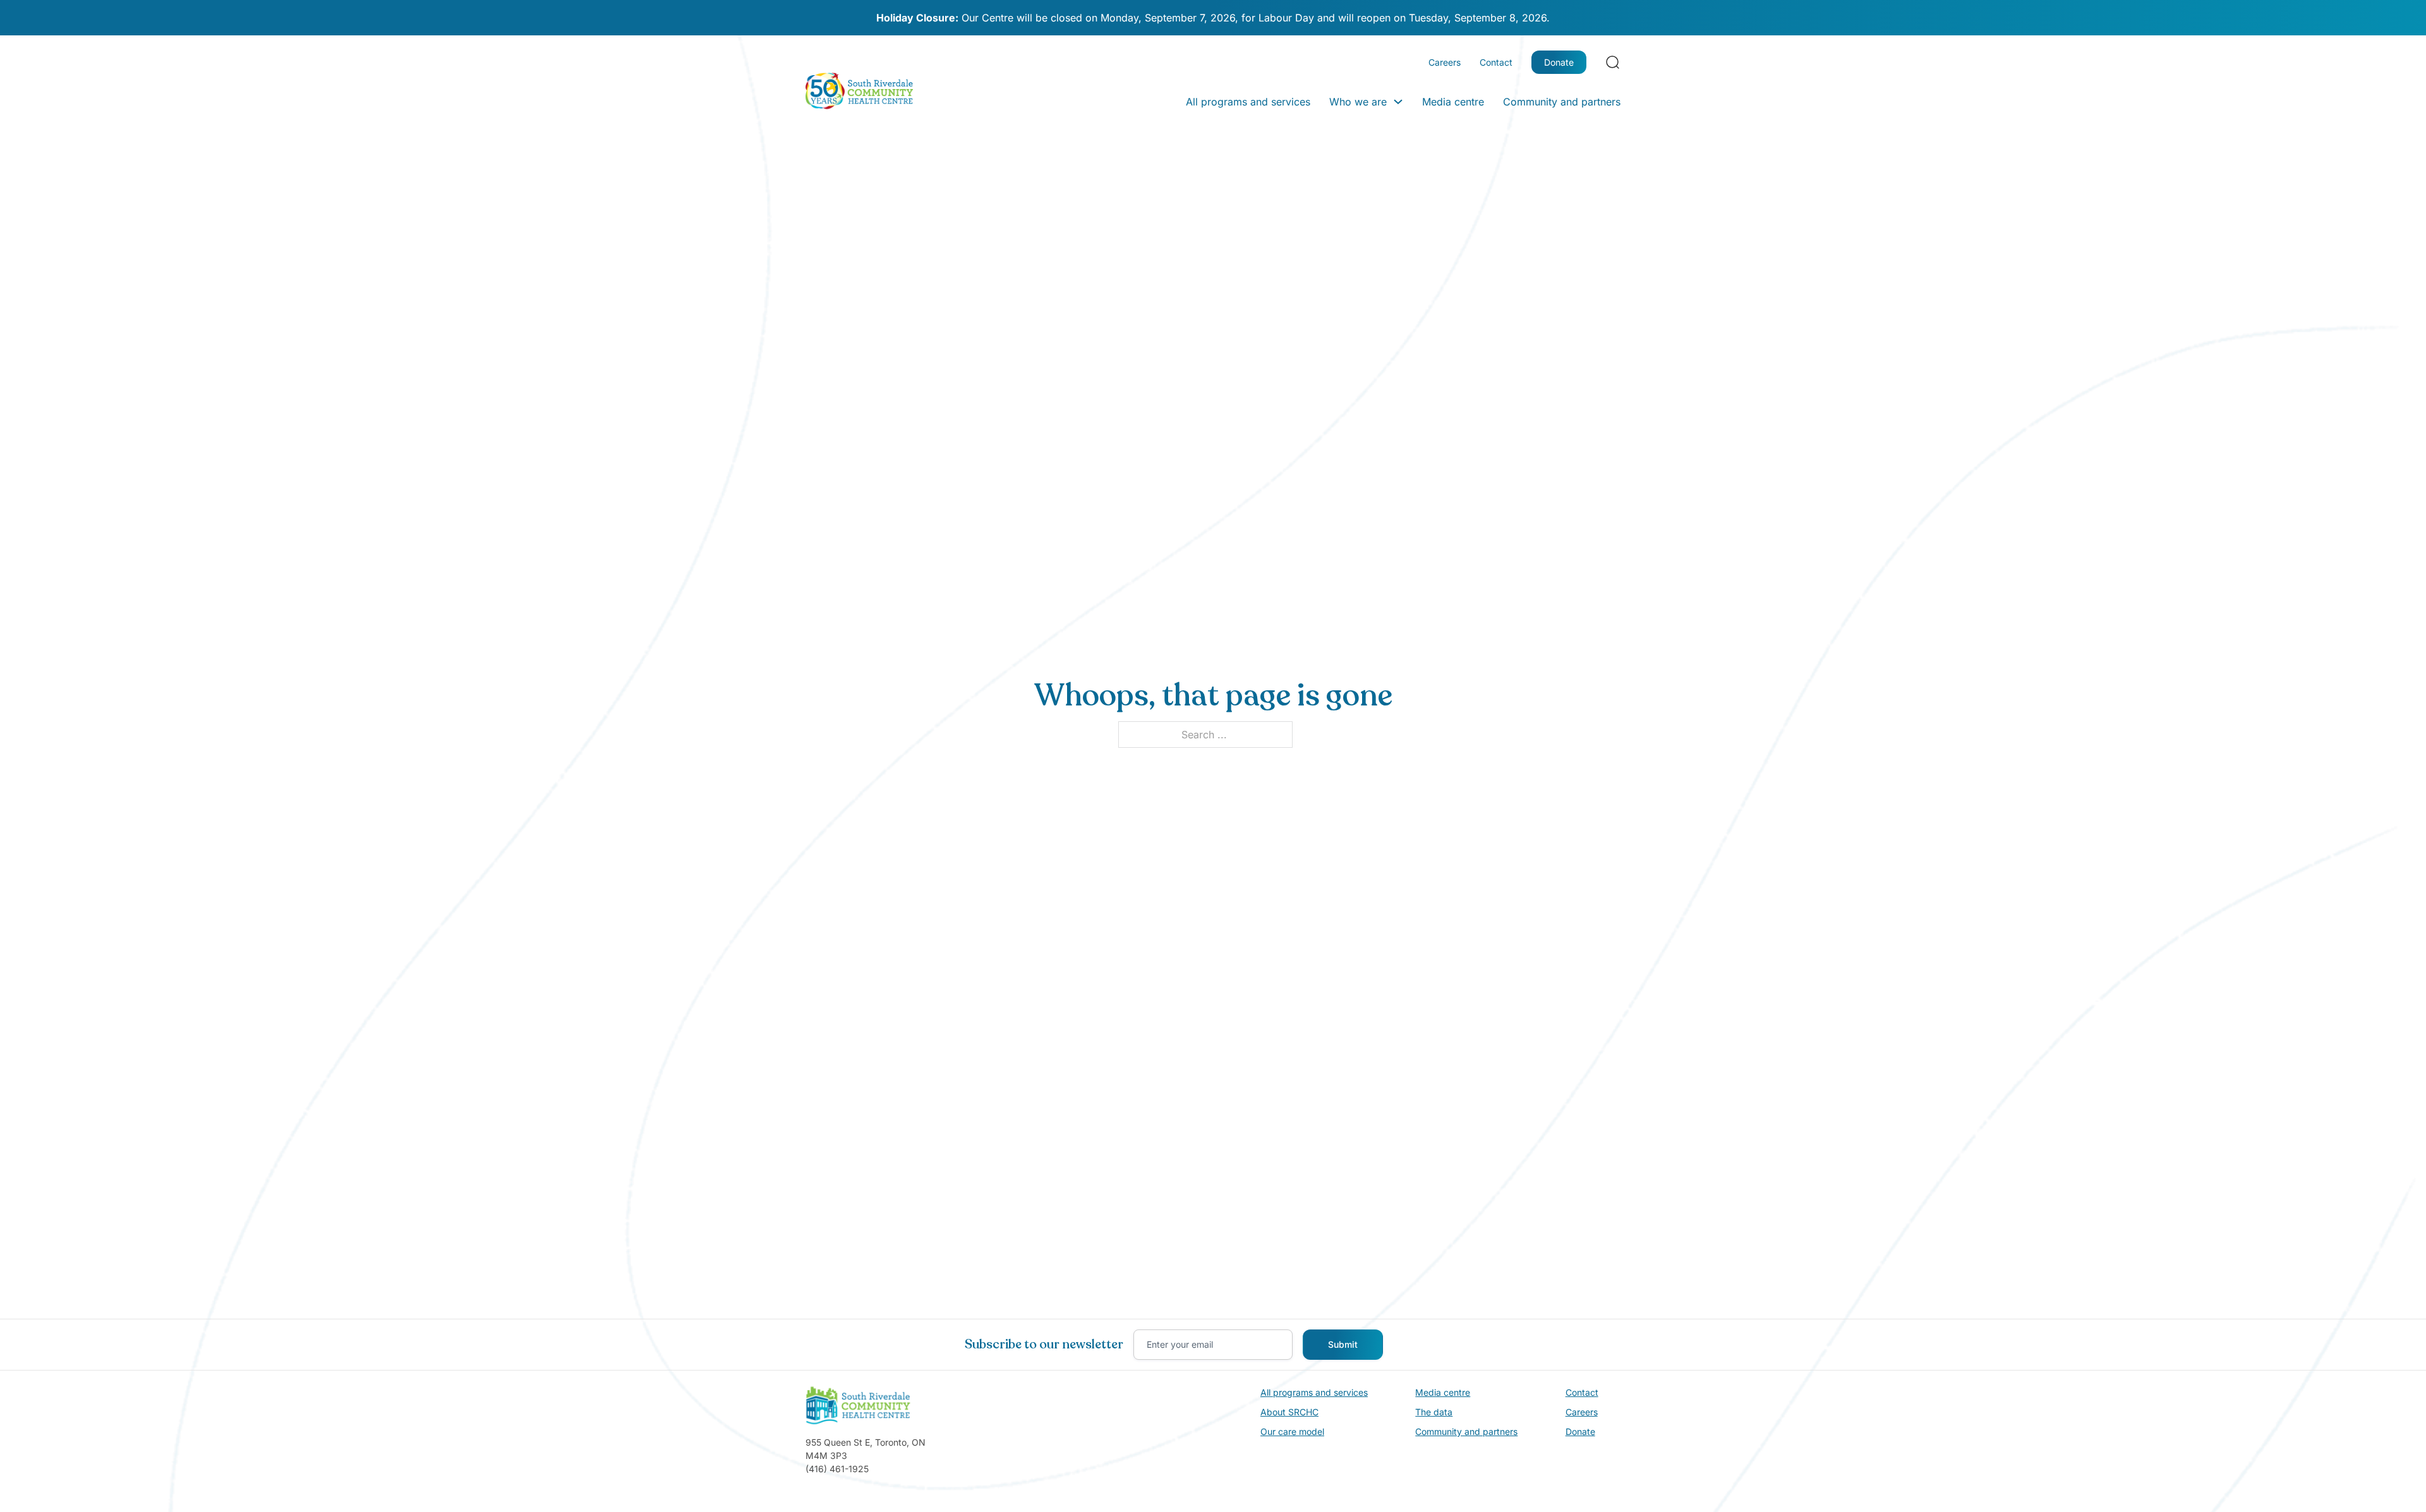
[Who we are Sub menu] (1398, 102)
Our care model (1292, 1431)
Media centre (1453, 102)
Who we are (1358, 102)
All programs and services (1248, 102)
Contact (1496, 62)
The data (1434, 1412)
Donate (1559, 62)
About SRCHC (1289, 1412)
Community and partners (1562, 102)
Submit (1343, 1344)
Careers (1445, 62)
